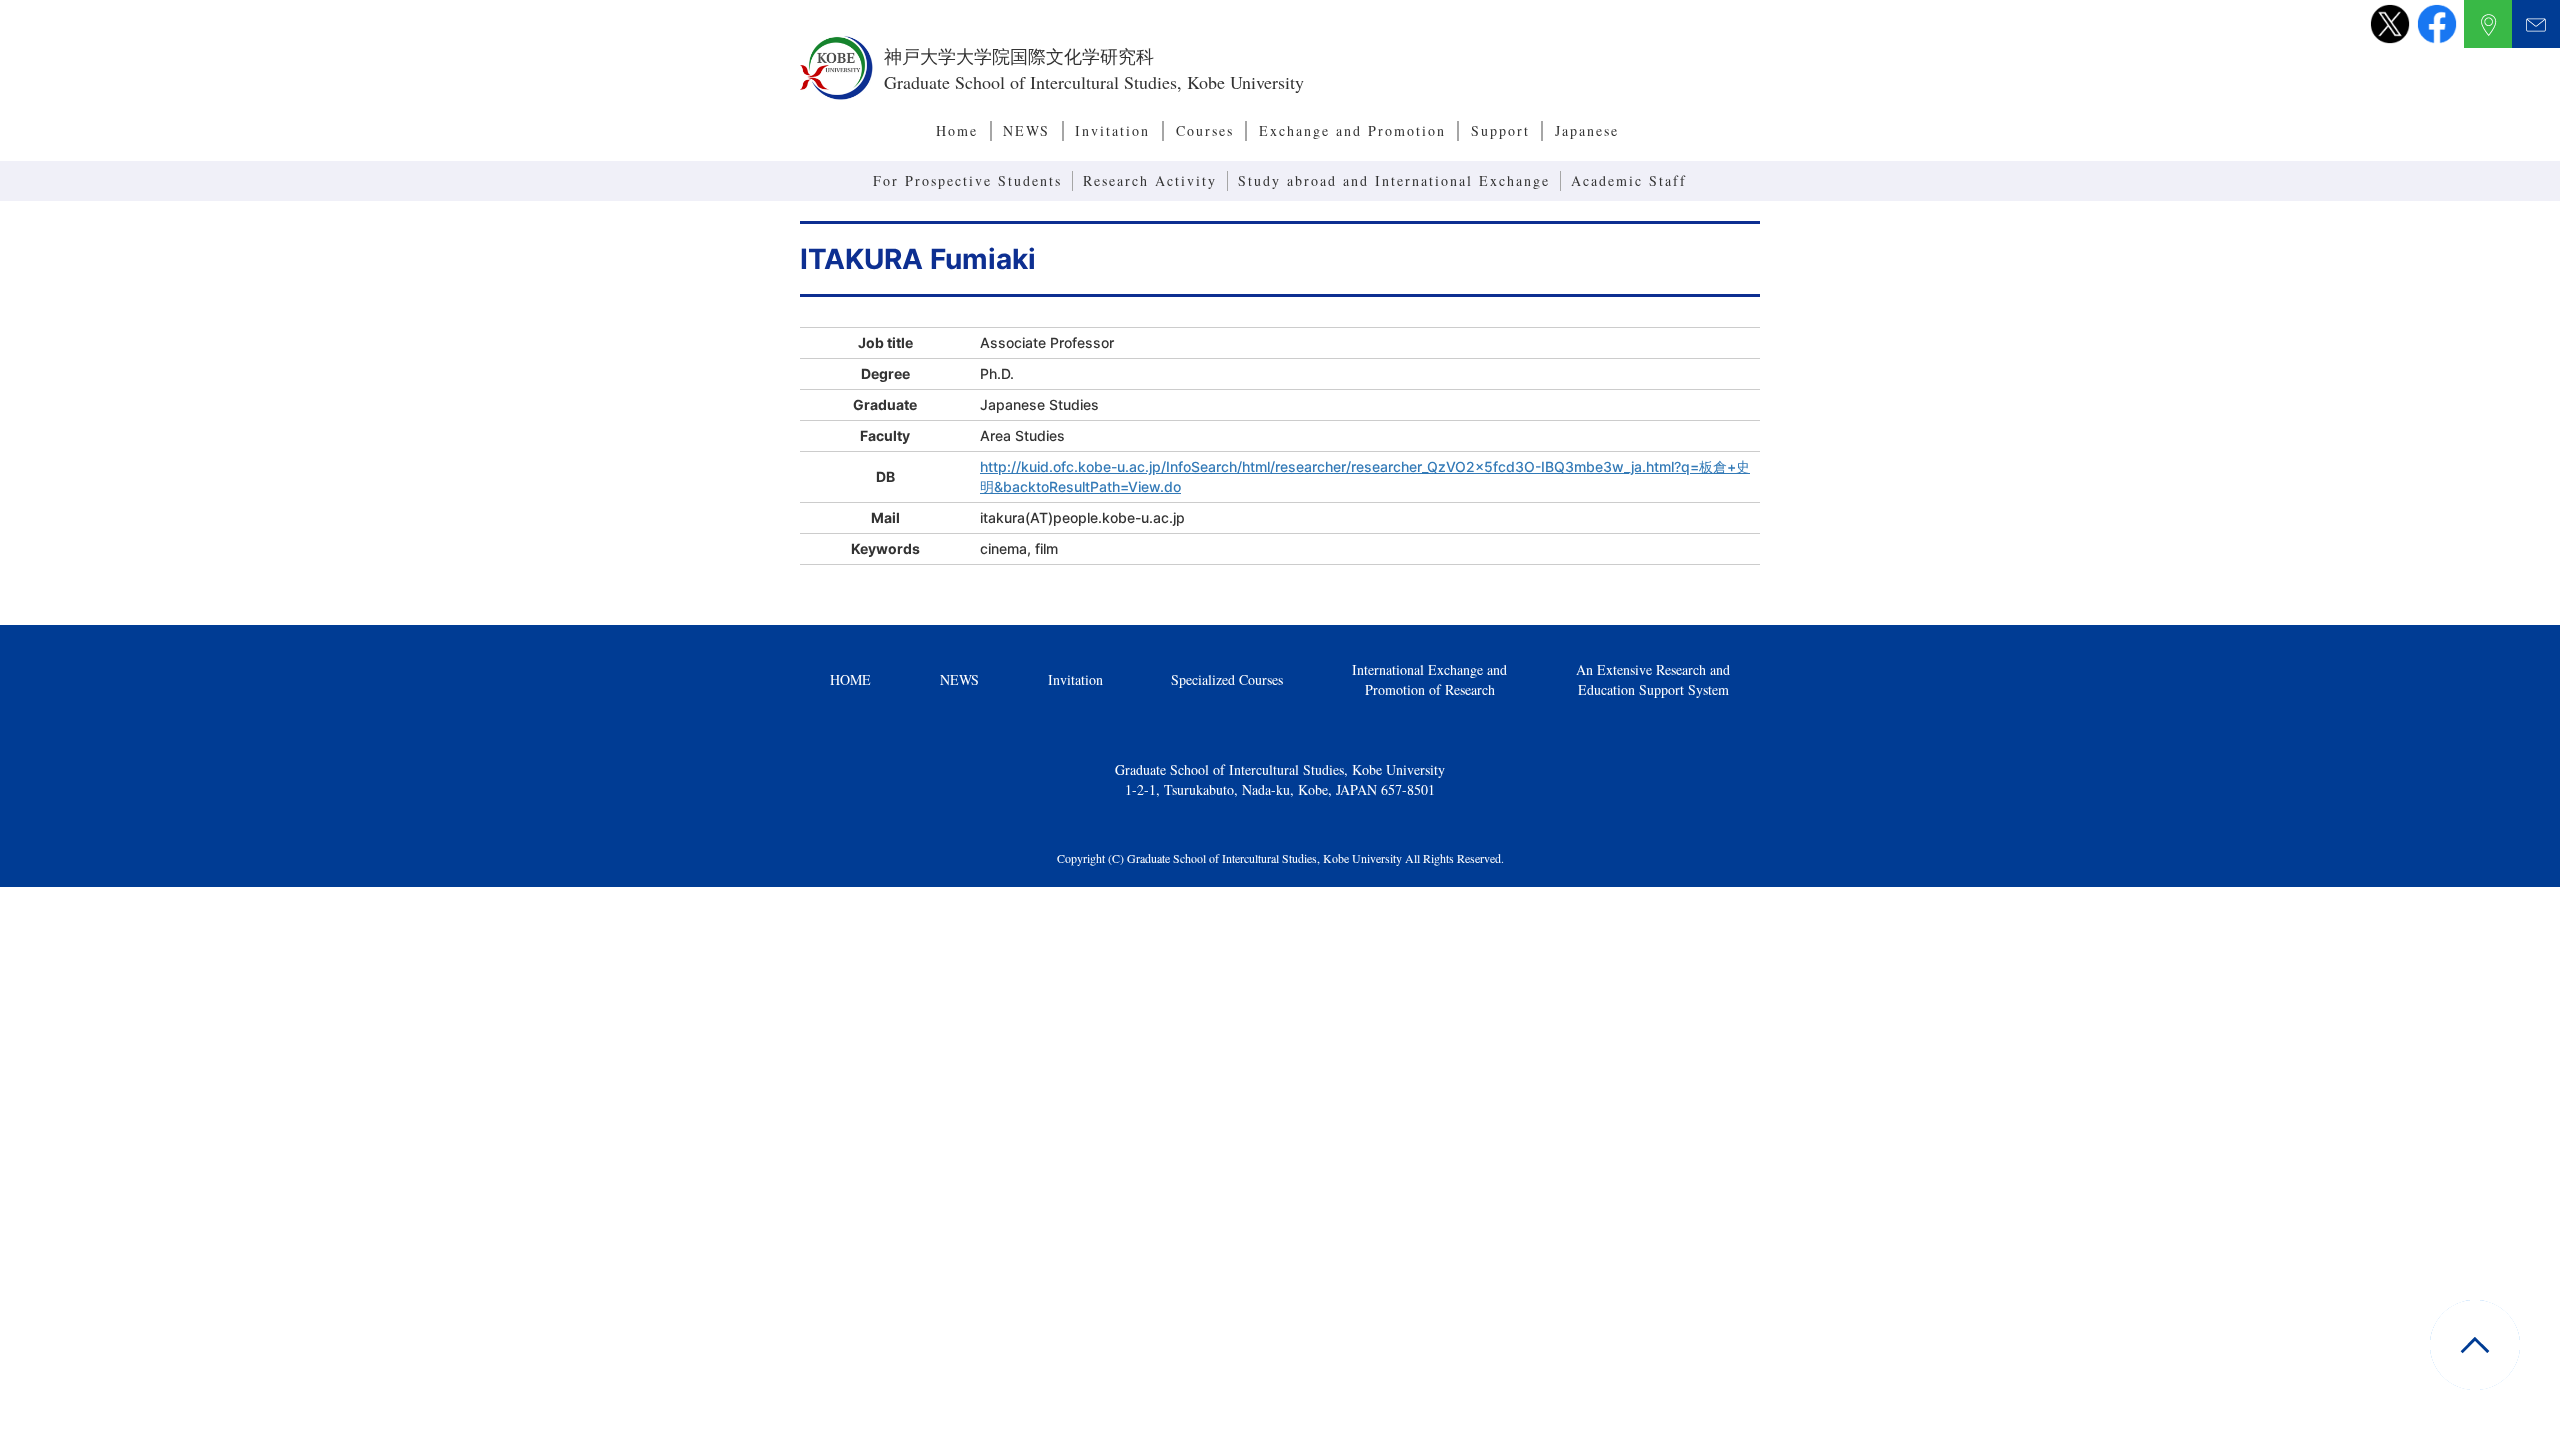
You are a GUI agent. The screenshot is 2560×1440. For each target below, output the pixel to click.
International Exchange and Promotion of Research (1429, 679)
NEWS (1026, 130)
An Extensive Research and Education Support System (1653, 679)
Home (957, 130)
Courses (1205, 130)
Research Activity (1150, 180)
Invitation (1112, 130)
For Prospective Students (967, 180)
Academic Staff (1629, 180)
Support (1500, 130)
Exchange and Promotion (1352, 130)
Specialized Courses (1227, 679)
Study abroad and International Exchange (1394, 180)
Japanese (1587, 130)
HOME (850, 679)
